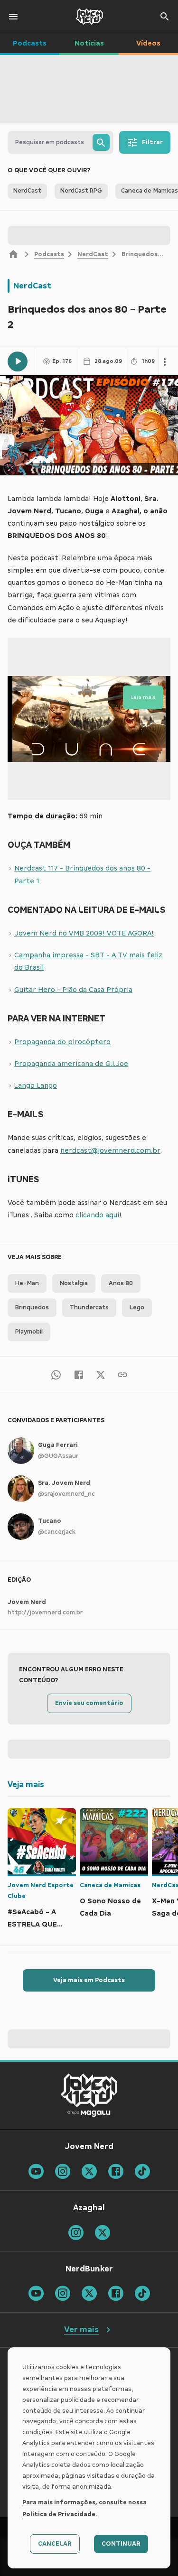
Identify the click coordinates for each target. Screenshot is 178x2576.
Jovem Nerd (27, 1602)
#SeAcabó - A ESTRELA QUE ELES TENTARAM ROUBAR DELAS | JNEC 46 (37, 1919)
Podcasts (49, 254)
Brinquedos (32, 1307)
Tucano (50, 1521)
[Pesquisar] (101, 142)
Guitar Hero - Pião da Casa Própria (73, 990)
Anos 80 (121, 1283)
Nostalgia (74, 1283)
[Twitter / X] (101, 1374)
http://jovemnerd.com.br (45, 1612)
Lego (137, 1307)
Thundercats (89, 1307)
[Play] (18, 361)
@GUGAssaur (58, 1456)
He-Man (27, 1283)
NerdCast (93, 254)
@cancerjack (57, 1532)
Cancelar (55, 2544)
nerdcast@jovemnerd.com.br (110, 1150)
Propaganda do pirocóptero (62, 1042)
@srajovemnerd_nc (66, 1494)
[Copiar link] (122, 1374)
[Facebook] (79, 1374)
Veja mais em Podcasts (89, 1980)
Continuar (121, 2544)
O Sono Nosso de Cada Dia (110, 1907)
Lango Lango (36, 1085)
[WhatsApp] (56, 1374)
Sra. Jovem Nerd (64, 1483)
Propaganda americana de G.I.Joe (71, 1064)
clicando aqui (97, 1215)
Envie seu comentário (89, 1703)
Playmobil (29, 1332)
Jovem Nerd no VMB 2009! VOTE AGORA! (84, 933)
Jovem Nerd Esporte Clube (41, 1891)
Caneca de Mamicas (110, 1885)
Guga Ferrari (58, 1445)
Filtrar (152, 142)
